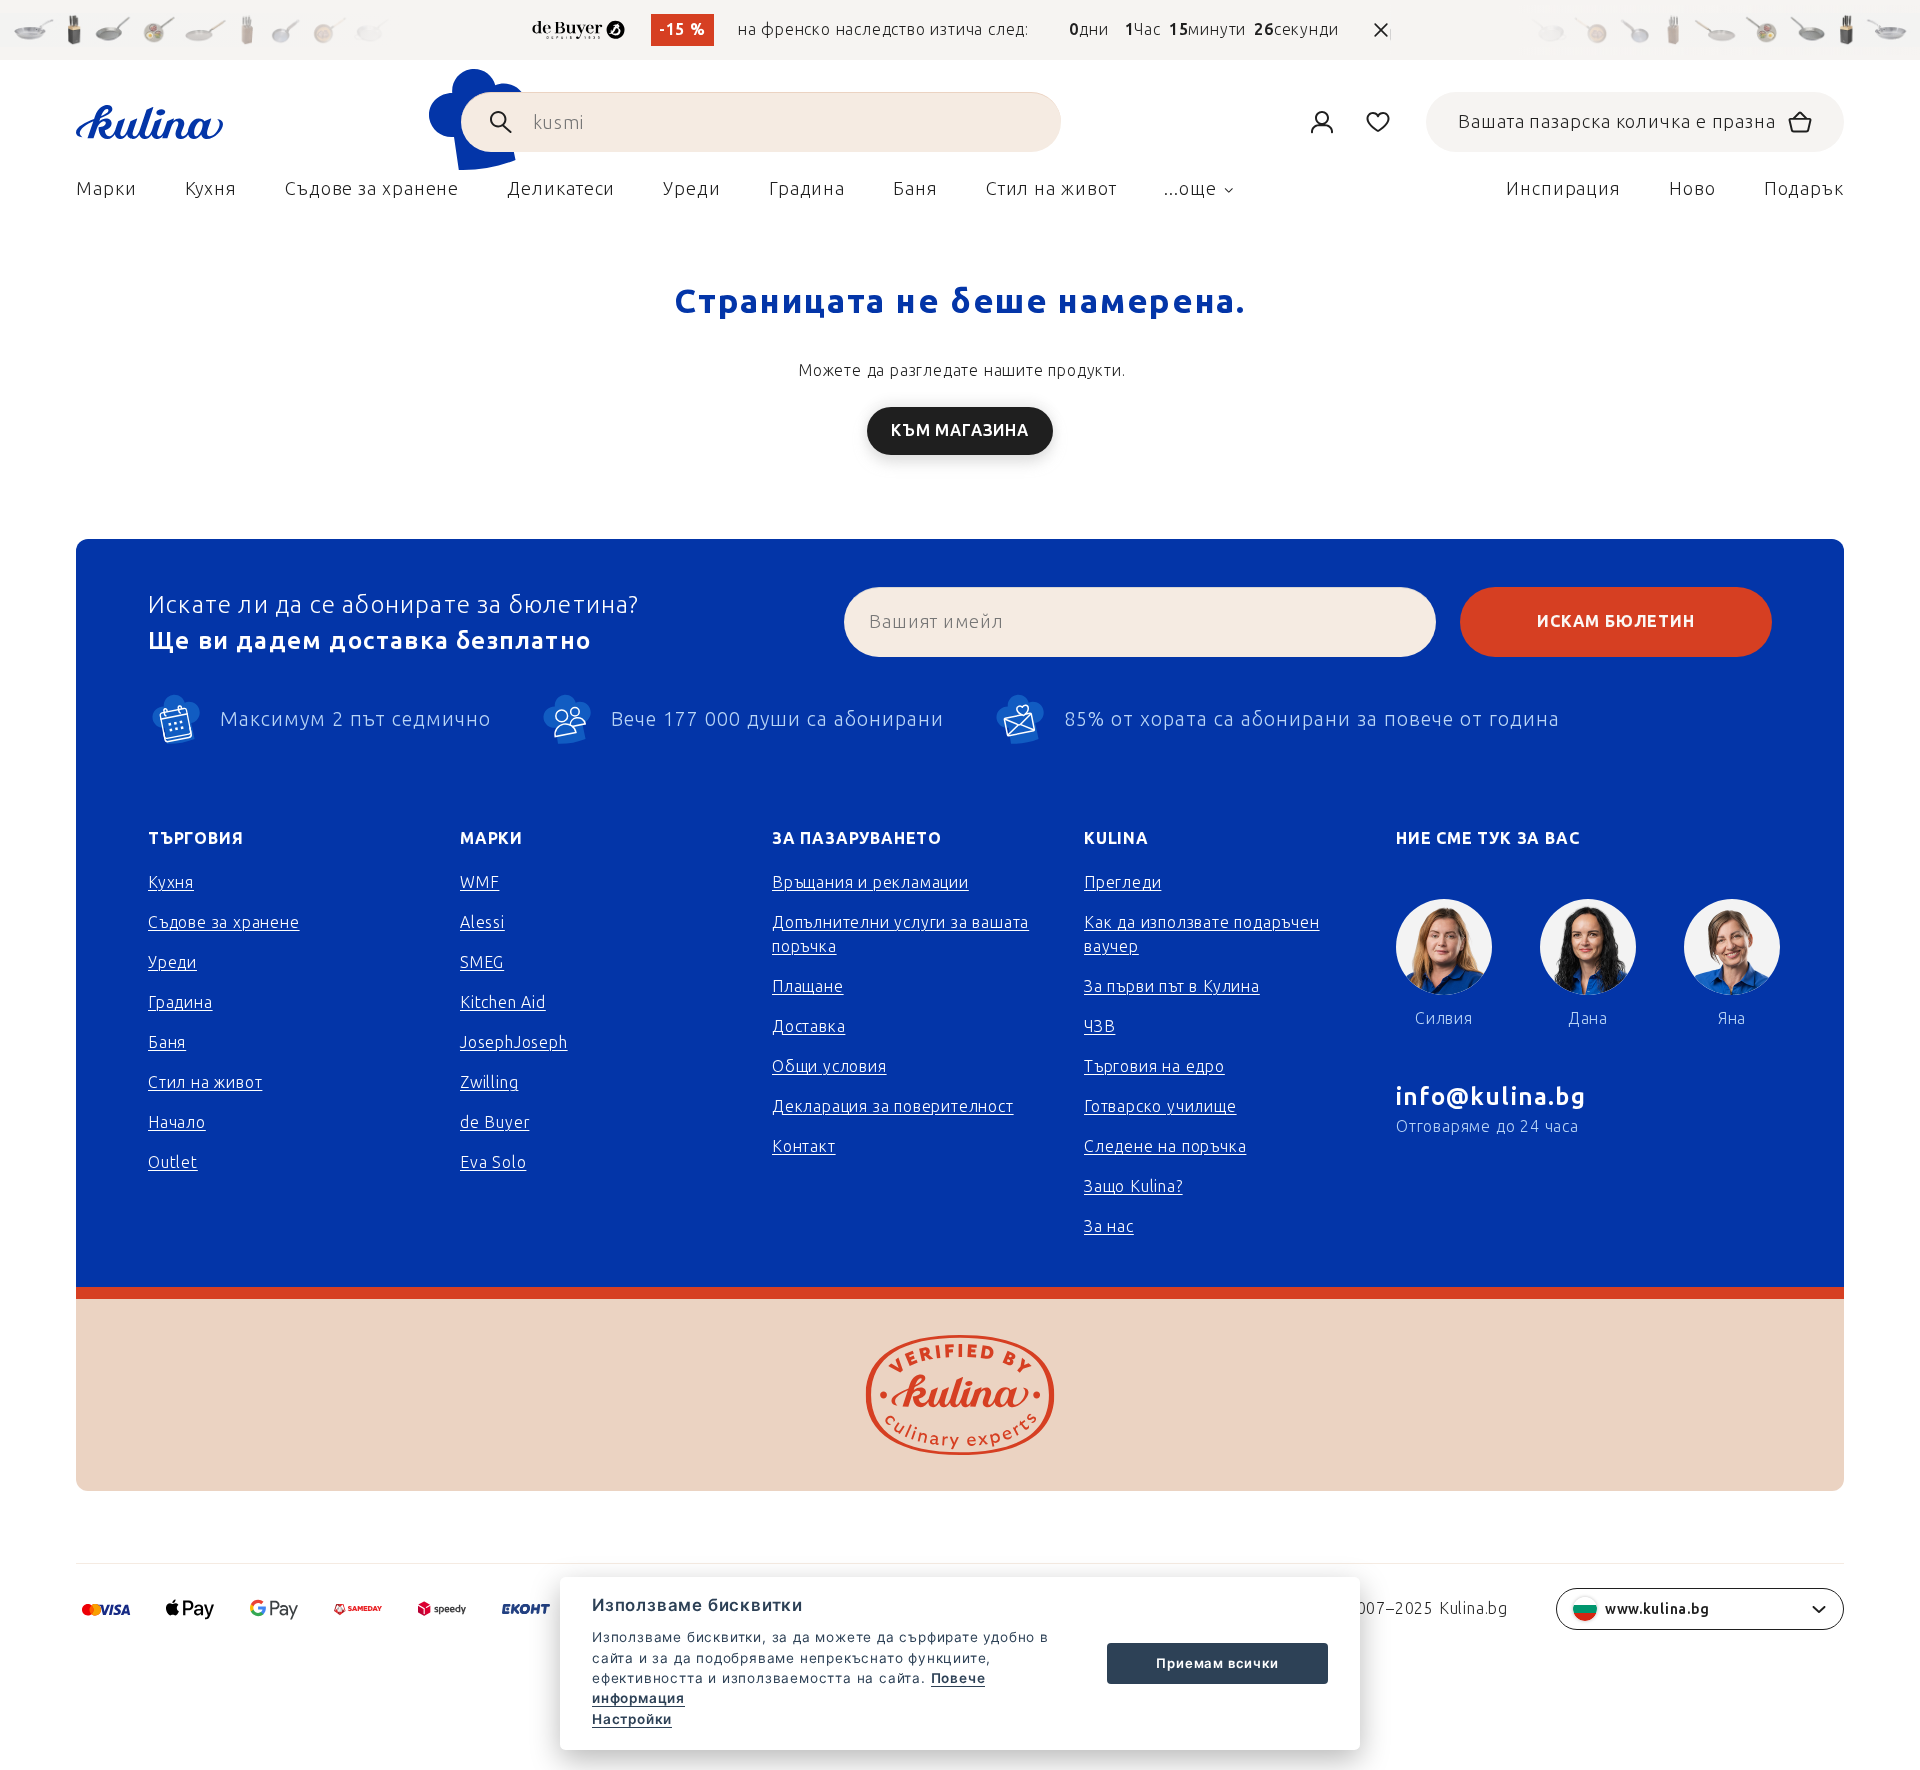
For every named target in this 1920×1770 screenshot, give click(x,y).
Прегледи (1122, 882)
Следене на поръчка (1165, 1146)
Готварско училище (1160, 1106)
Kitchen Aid (503, 1002)
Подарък (1804, 189)
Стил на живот (205, 1082)
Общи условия (829, 1066)
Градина (180, 1002)
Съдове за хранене (224, 922)
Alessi (482, 922)
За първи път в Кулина (1172, 986)
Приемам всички (1217, 1663)
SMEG (482, 962)
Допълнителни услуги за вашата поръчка (900, 934)
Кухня (171, 882)
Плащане (808, 986)
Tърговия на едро (1154, 1066)
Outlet (173, 1162)
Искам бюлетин (1615, 621)
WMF (479, 882)
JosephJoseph (514, 1042)
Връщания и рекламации (870, 882)
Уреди (172, 962)
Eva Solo (493, 1162)
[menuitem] (106, 194)
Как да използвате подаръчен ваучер (1202, 934)
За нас (1109, 1226)
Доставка (808, 1026)
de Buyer (494, 1122)
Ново (1692, 189)
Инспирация (1563, 189)
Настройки (632, 1719)
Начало (177, 1122)
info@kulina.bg (1491, 1096)
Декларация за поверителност (893, 1106)
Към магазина (960, 430)
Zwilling (489, 1082)
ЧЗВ (1099, 1026)
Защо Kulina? (1133, 1186)
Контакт (804, 1146)
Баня (167, 1042)
